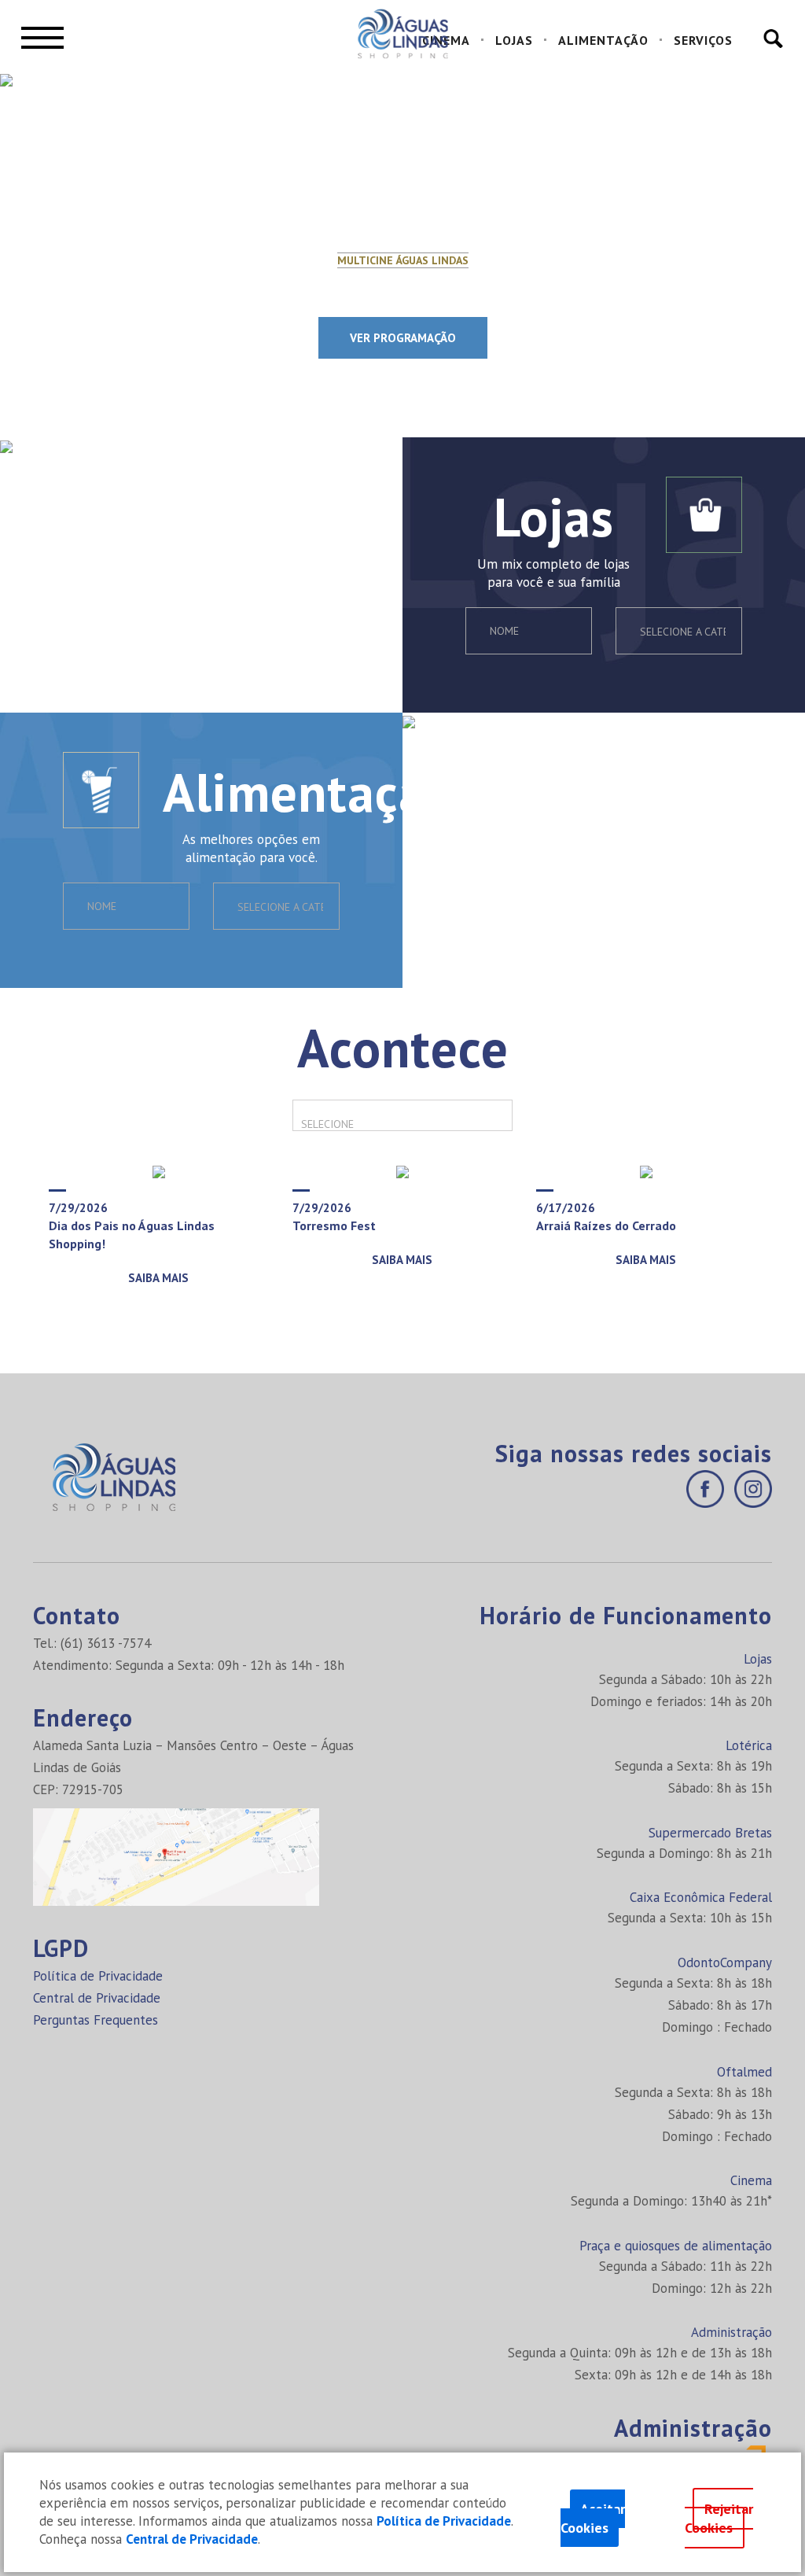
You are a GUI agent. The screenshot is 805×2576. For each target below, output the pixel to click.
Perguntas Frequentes (96, 2020)
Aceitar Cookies (593, 2518)
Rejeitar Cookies (719, 2518)
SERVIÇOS (703, 40)
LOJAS (514, 40)
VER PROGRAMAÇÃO (403, 338)
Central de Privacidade (97, 1998)
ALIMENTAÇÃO (603, 40)
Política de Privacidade (98, 1976)
